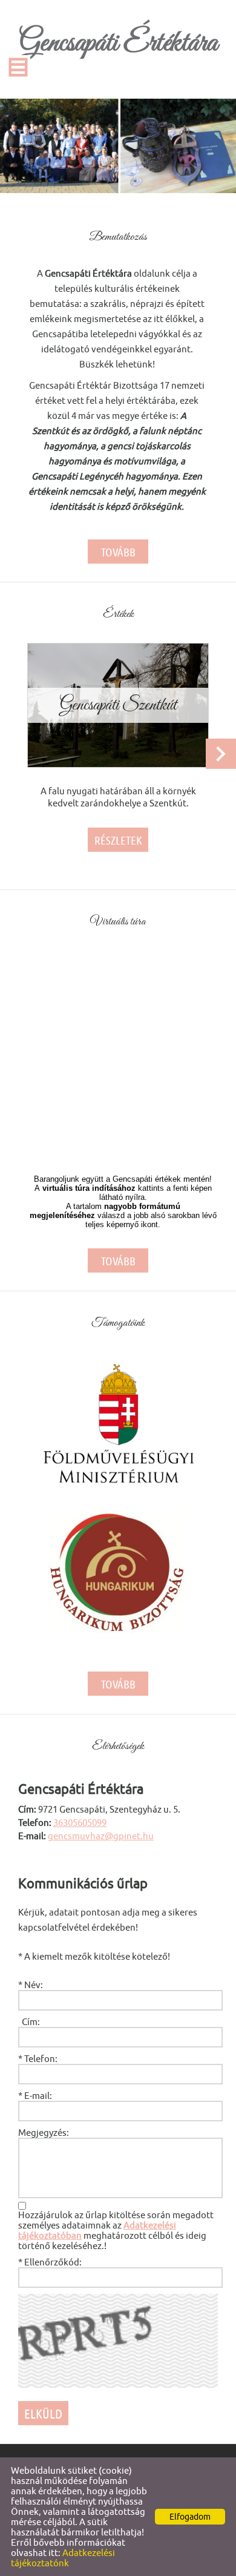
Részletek (118, 840)
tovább (118, 552)
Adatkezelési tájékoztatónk (63, 2558)
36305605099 (80, 1823)
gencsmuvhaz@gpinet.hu (101, 1836)
